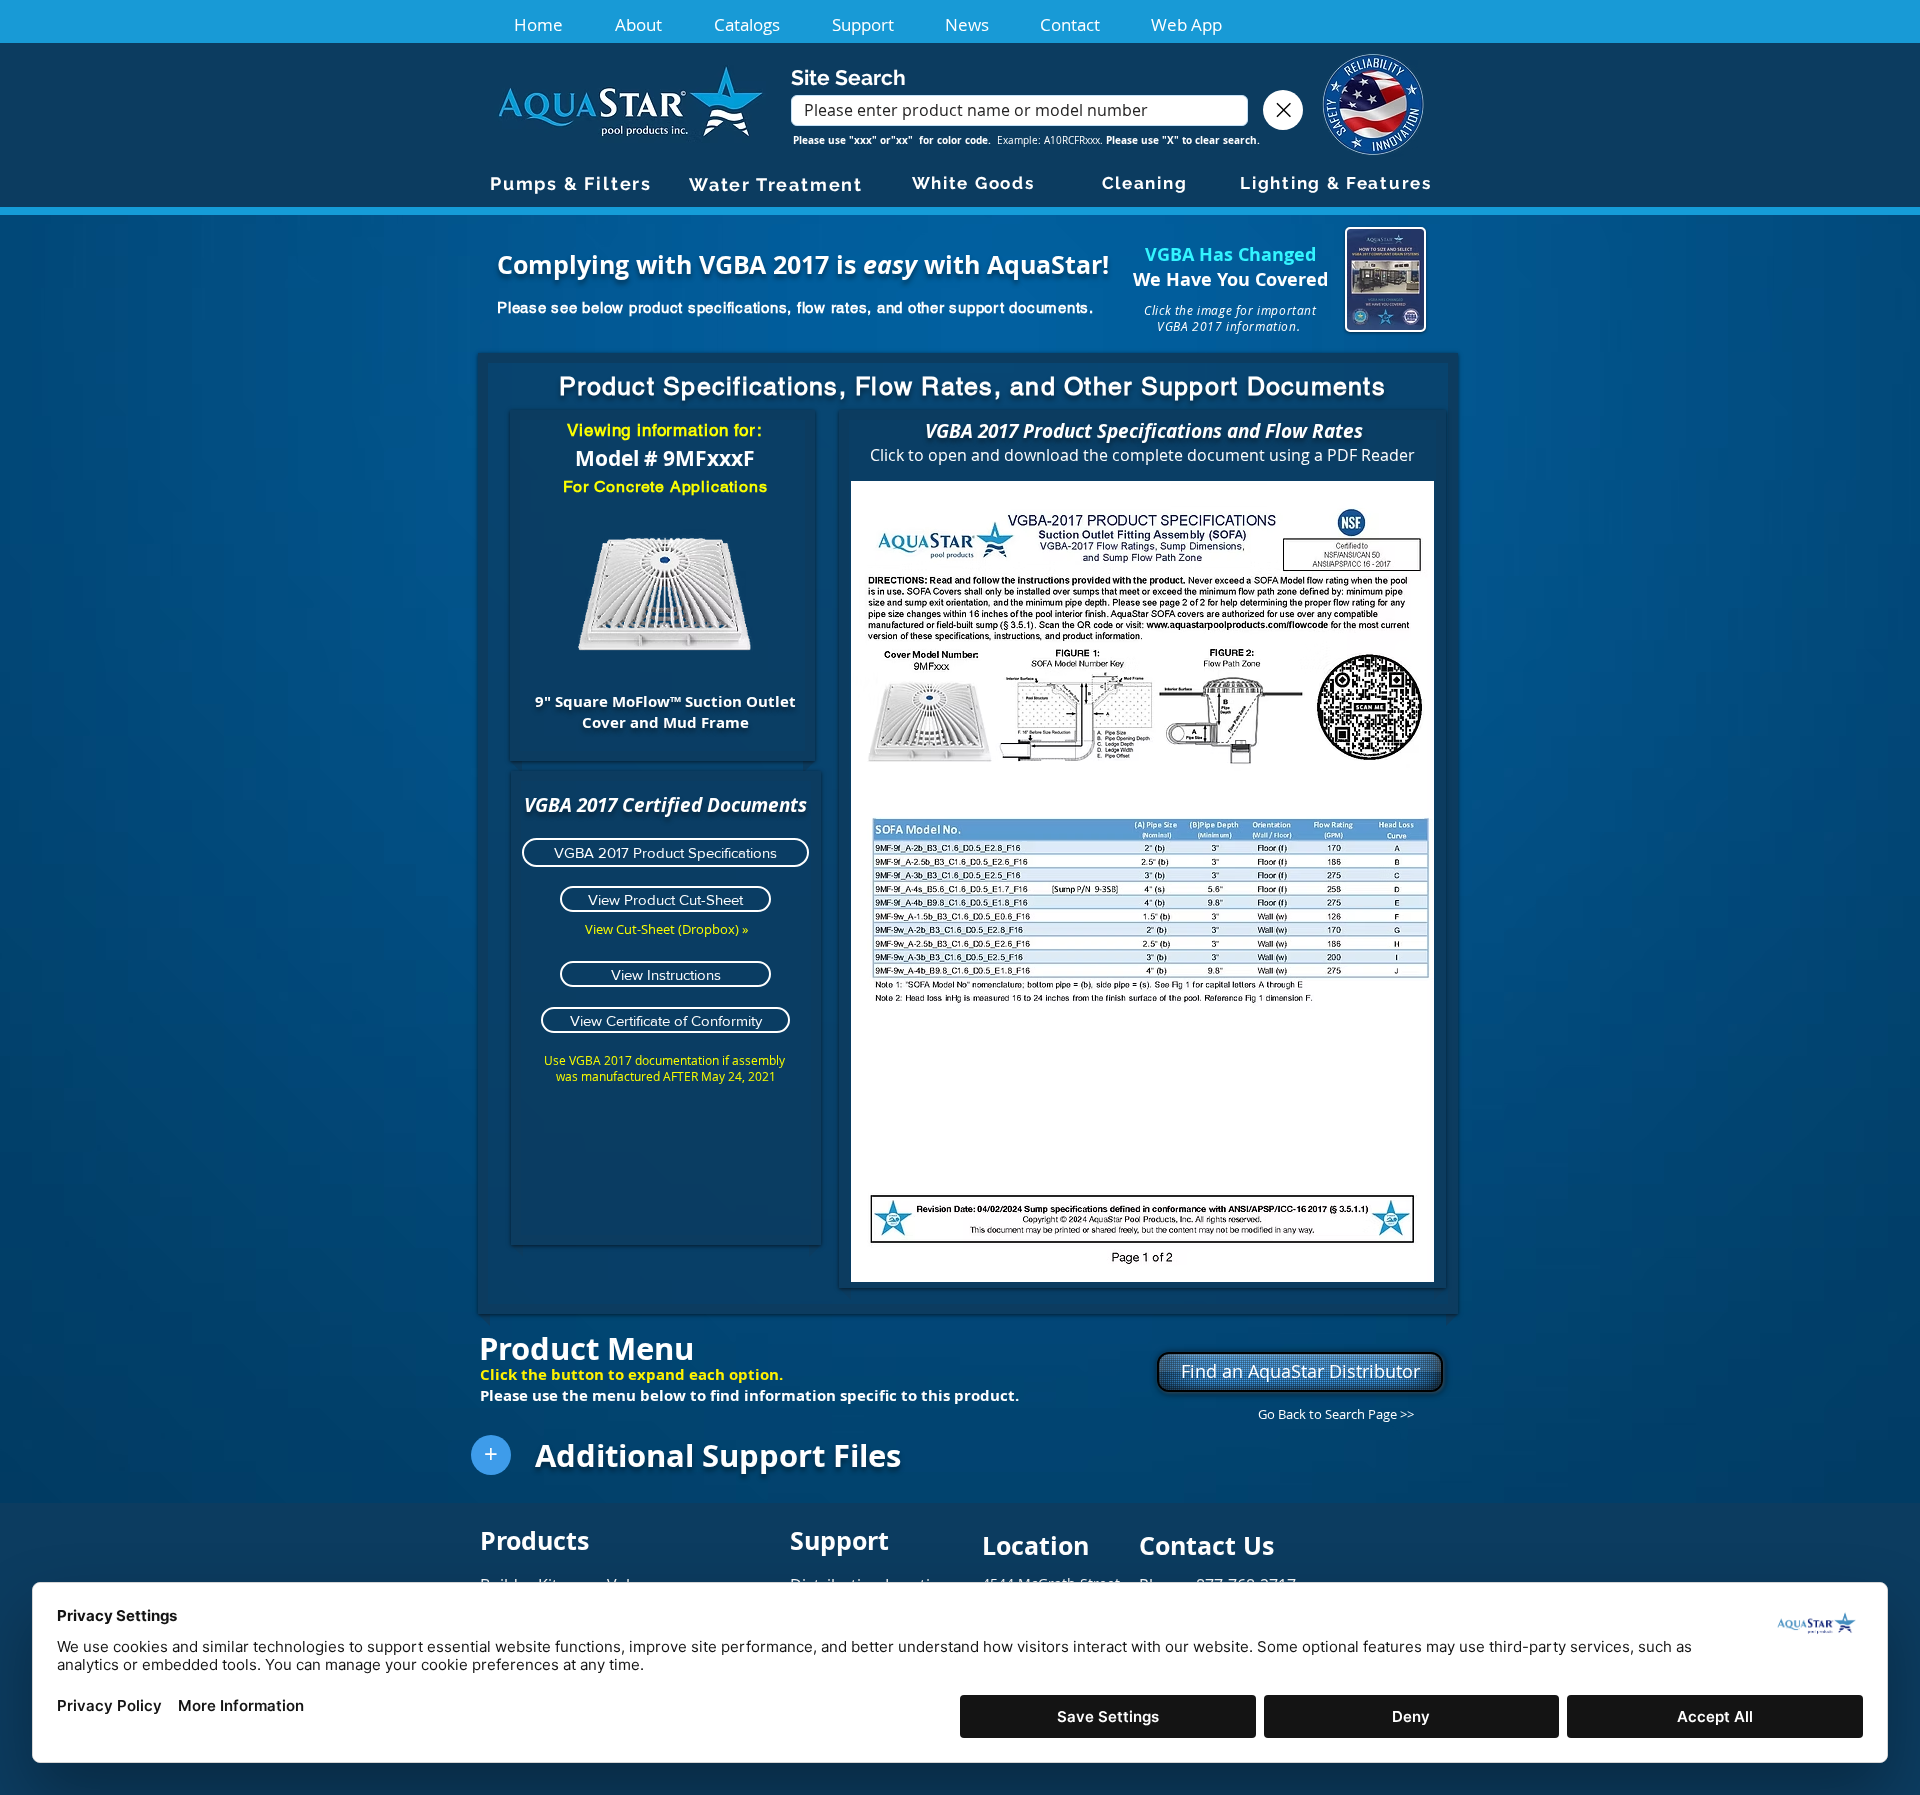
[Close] (1283, 110)
